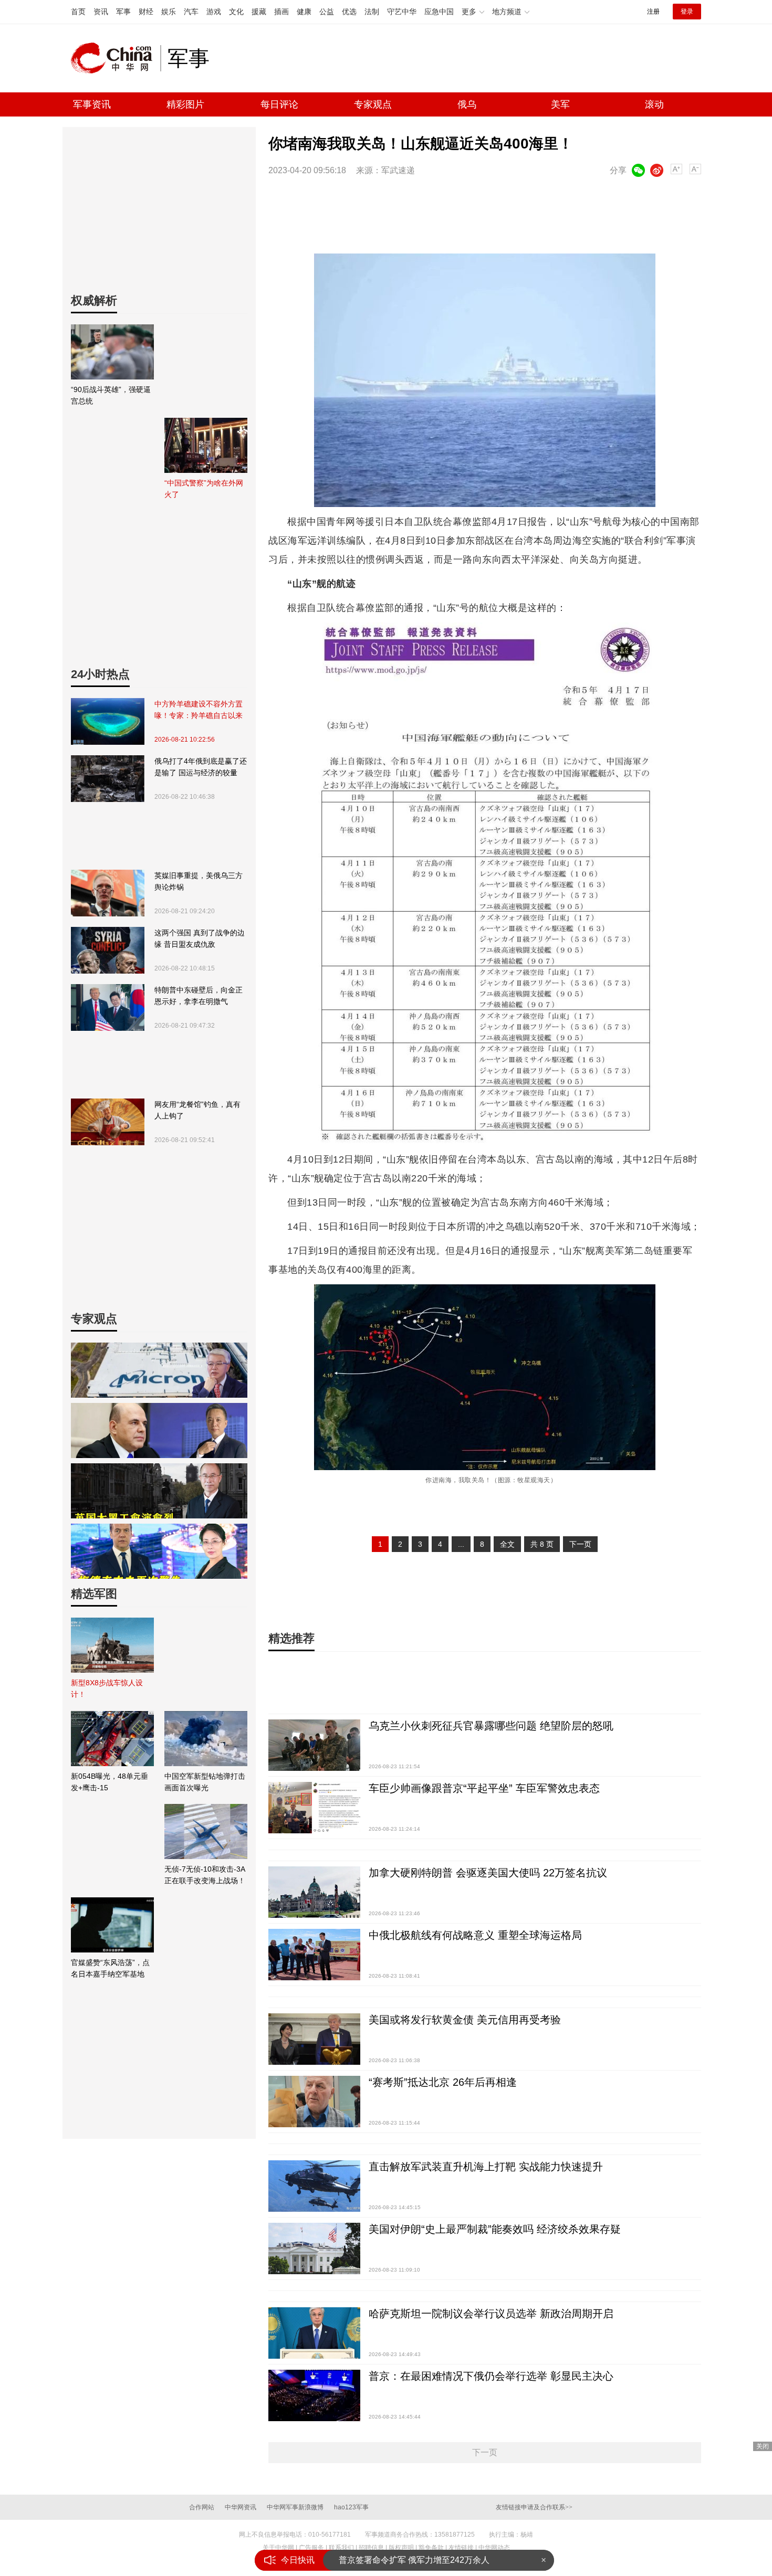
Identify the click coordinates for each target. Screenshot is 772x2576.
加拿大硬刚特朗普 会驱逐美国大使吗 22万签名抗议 (488, 1873)
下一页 (580, 1544)
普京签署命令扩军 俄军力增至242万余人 (414, 2560)
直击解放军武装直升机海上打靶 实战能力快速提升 (486, 2167)
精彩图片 (185, 104)
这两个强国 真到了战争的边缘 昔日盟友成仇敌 (200, 938)
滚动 (654, 104)
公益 (327, 12)
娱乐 (169, 12)
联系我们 (341, 2548)
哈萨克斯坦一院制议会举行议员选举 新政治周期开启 (491, 2314)
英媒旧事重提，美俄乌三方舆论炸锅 (199, 881)
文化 (236, 12)
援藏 (259, 12)
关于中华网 (278, 2548)
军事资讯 (92, 104)
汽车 (191, 12)
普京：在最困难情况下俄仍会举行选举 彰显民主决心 (491, 2376)
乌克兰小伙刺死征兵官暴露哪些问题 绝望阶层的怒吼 (491, 1726)
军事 (123, 12)
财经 (146, 12)
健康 (304, 12)
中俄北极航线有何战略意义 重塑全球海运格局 (475, 1935)
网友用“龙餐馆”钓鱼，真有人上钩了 (197, 1110)
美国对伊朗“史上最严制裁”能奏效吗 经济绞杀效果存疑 (495, 2229)
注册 (653, 12)
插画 (281, 12)
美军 (560, 104)
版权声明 (401, 2548)
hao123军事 (351, 2507)
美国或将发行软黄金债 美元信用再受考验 (465, 2020)
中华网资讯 (241, 2507)
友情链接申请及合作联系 (534, 2507)
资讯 (101, 12)
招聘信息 (371, 2548)
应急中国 (439, 12)
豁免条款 (431, 2548)
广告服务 (311, 2548)
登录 (687, 12)
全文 (507, 1544)
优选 (349, 12)
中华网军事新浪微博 (295, 2507)
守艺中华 (402, 12)
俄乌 (467, 104)
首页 (78, 12)
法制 (372, 12)
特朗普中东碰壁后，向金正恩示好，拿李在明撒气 (199, 996)
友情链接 (461, 2548)
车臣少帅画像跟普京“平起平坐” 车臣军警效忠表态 (484, 1788)
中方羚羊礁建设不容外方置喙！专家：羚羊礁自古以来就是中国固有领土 (199, 710)
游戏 (214, 12)
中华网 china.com (116, 58)
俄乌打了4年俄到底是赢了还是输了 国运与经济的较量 (201, 767)
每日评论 (279, 104)
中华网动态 (494, 2548)
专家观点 (373, 104)
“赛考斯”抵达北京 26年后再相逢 (443, 2082)
